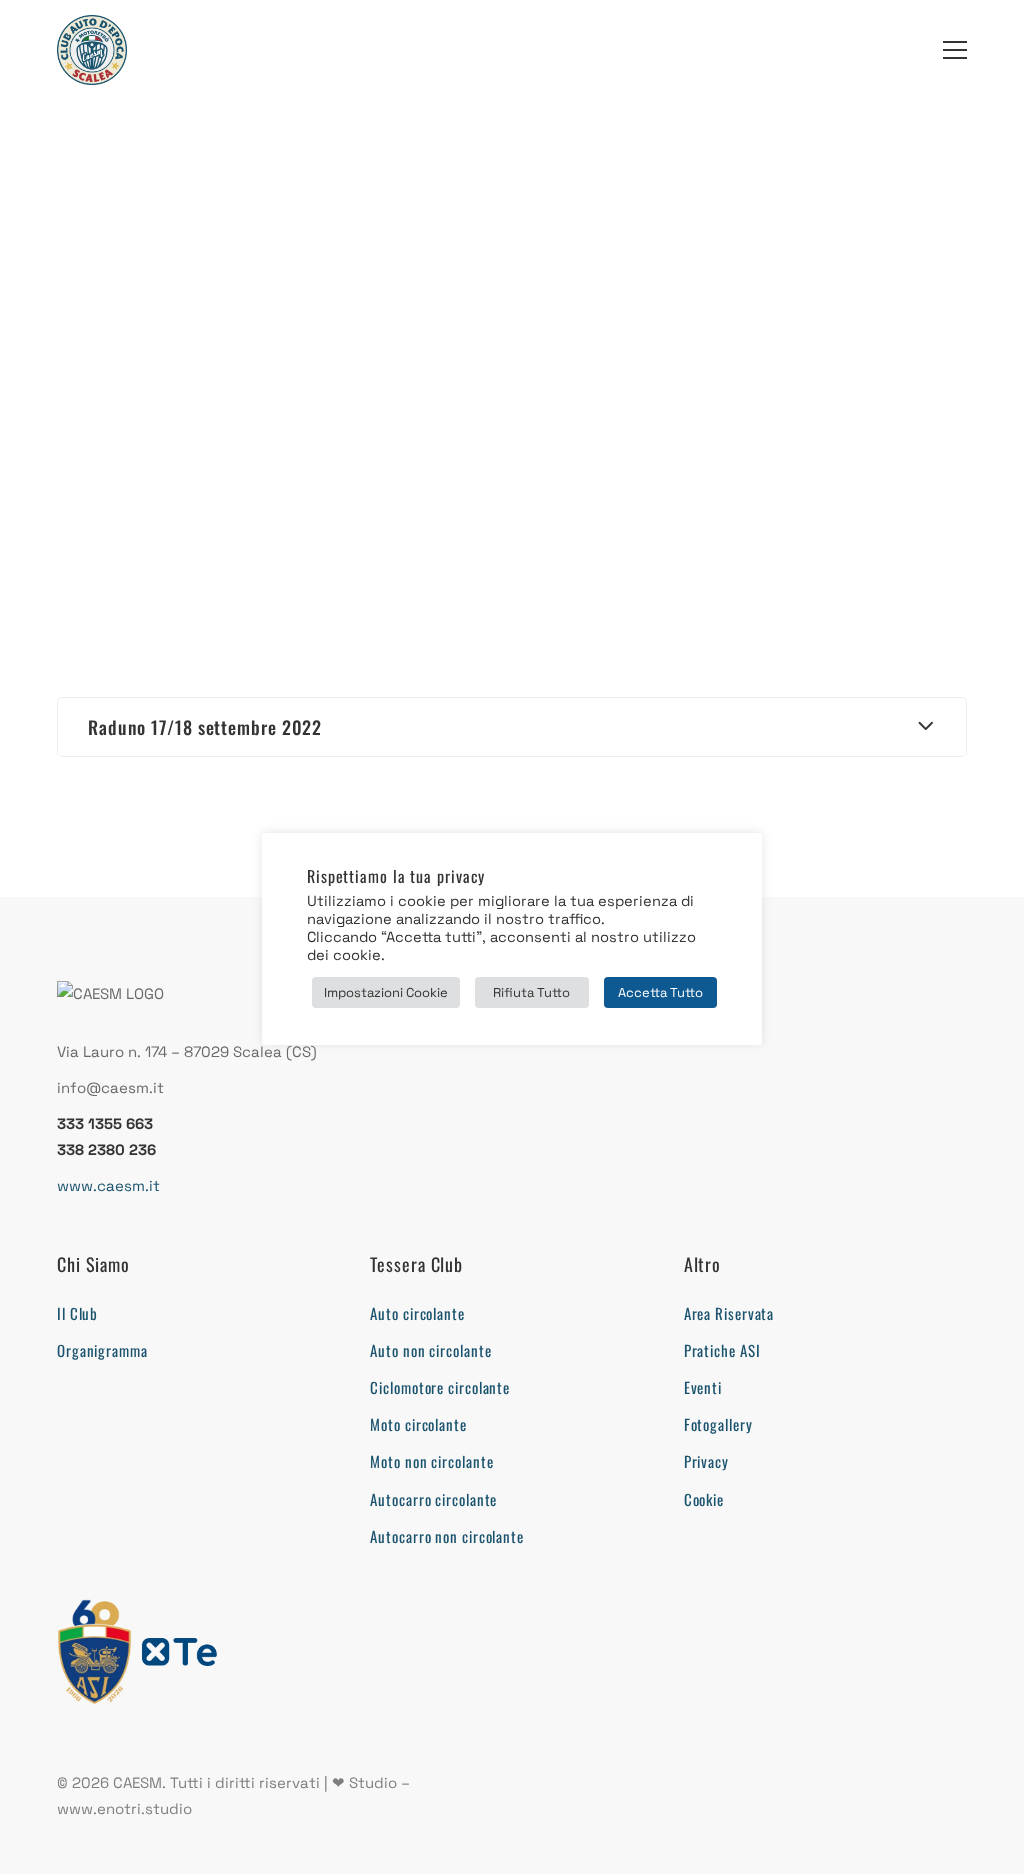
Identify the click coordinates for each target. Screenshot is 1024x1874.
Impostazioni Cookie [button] (386, 992)
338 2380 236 (106, 1149)
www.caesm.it (108, 1185)
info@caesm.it (110, 1087)
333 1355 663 (105, 1123)
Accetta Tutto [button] (660, 992)
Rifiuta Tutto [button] (531, 992)
